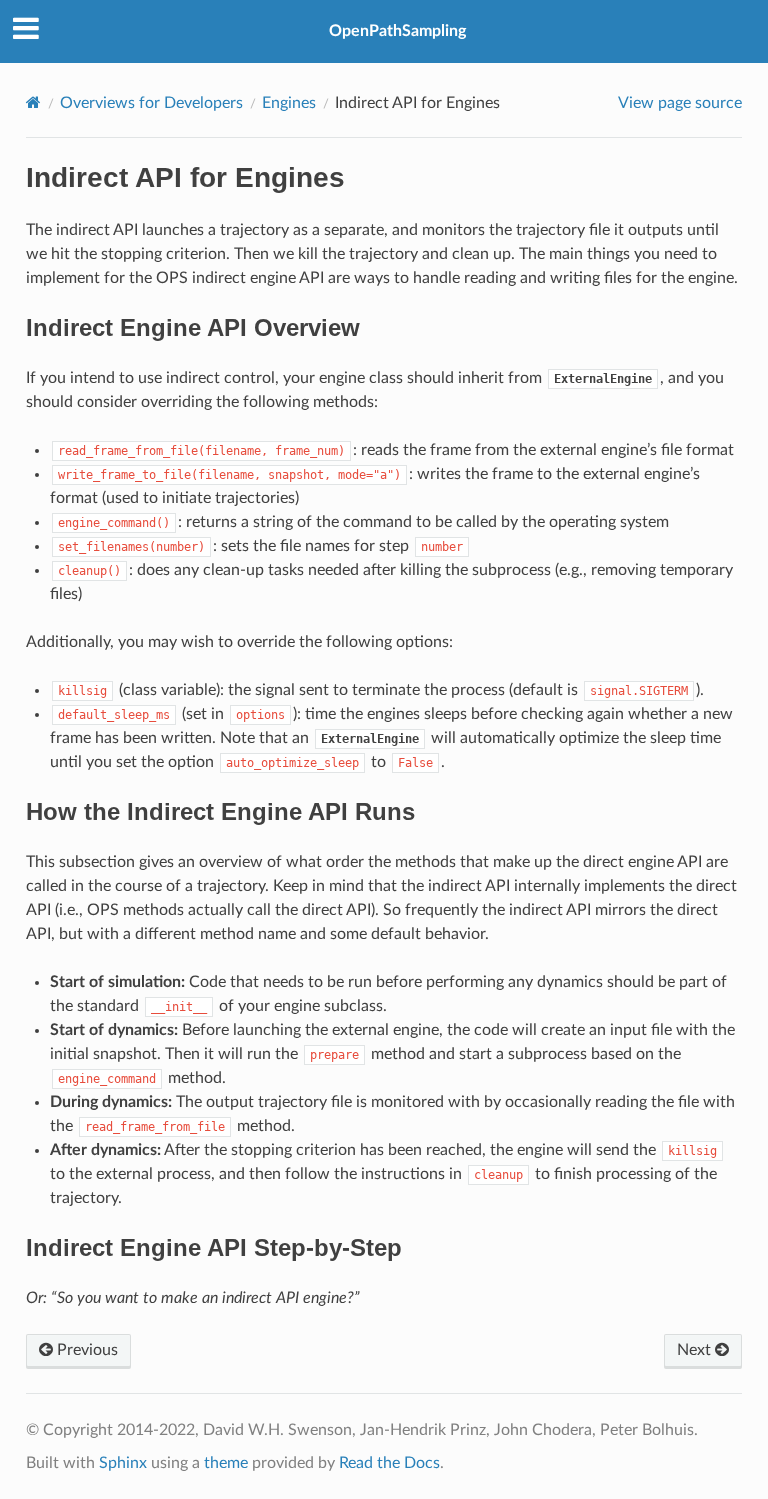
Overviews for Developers (151, 103)
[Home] (33, 102)
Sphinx (123, 1463)
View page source (680, 103)
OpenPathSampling (397, 31)
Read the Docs (389, 1463)
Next (696, 1350)
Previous (85, 1350)
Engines (289, 103)
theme (226, 1463)
